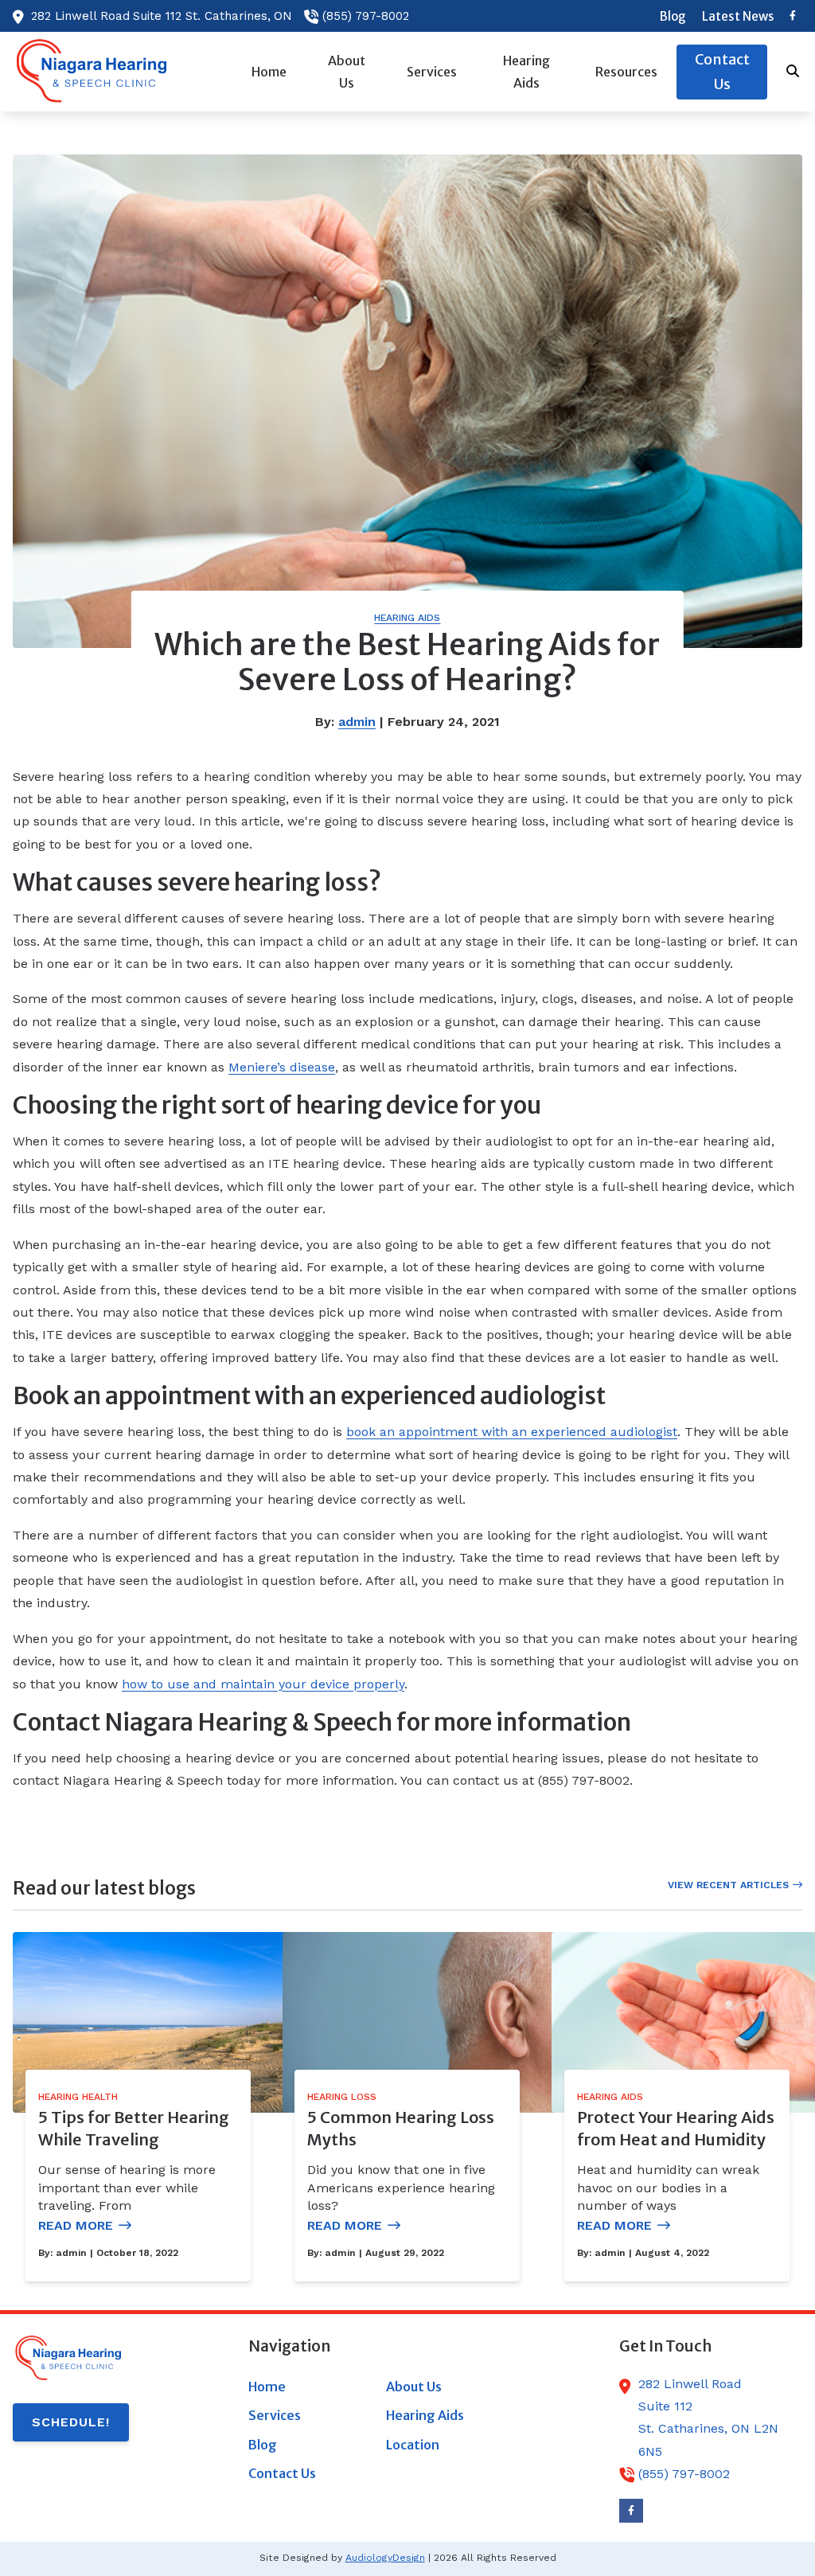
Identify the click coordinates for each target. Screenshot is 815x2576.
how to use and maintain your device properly (263, 1684)
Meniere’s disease (282, 1067)
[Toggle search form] (794, 72)
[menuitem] (673, 16)
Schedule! (71, 2422)
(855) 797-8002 (366, 16)
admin (357, 722)
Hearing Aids (407, 618)
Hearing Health (78, 2097)
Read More (76, 2225)
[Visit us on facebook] (793, 16)
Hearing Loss (342, 2097)
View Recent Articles (728, 1885)
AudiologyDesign (385, 2558)
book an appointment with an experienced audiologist (512, 1432)
